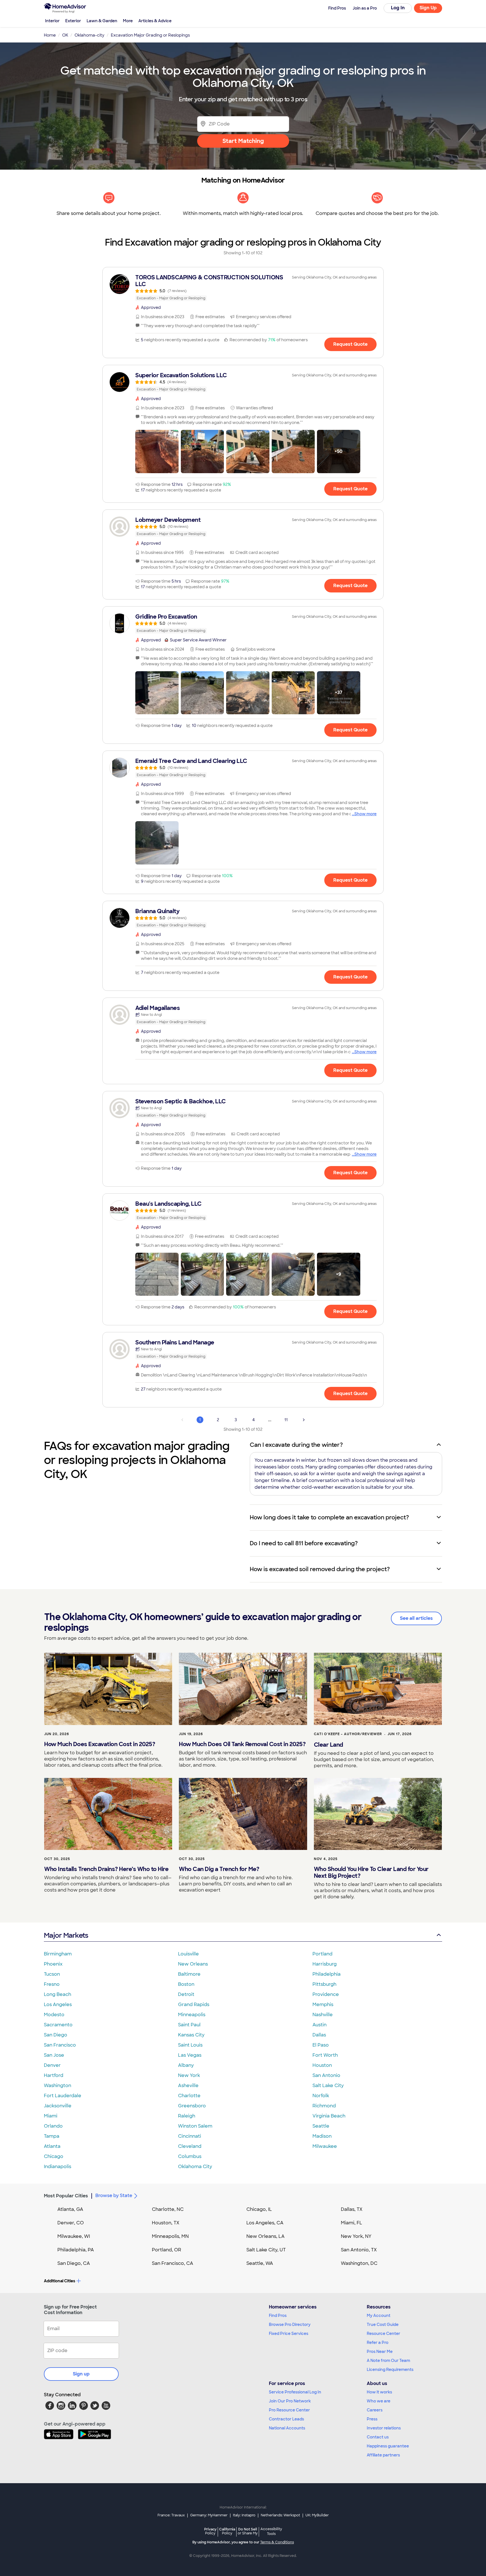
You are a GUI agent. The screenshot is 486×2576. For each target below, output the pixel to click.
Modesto (54, 2015)
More (128, 21)
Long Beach (58, 1994)
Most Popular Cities (66, 2196)
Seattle (321, 2126)
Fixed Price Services (289, 2334)
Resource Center (383, 2334)
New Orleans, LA (265, 2236)
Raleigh (187, 2116)
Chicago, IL (259, 2209)
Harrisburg (325, 1964)
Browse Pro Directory (290, 2325)
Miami (51, 2116)
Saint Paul (189, 2025)
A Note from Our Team (388, 2361)
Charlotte (189, 2096)
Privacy (210, 2531)
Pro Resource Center (289, 2410)
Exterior (73, 21)
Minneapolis (192, 2015)
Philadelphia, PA (76, 2250)
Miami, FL (352, 2223)
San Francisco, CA (173, 2263)
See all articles (416, 1618)
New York (189, 2075)
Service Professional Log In (295, 2392)
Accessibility (271, 2532)
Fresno (52, 1984)
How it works (379, 2392)
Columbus (190, 2156)
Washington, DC (359, 2263)
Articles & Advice (155, 21)
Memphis (323, 2005)
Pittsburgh (324, 1984)
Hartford (54, 2075)
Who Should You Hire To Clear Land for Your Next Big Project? (371, 1872)
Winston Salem (195, 2126)
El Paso (321, 2045)
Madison (322, 2136)
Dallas (319, 2035)
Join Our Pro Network (290, 2401)
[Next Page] (304, 1420)
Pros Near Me (380, 2352)
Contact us (378, 2437)
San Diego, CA (74, 2263)
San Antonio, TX (359, 2250)
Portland (322, 1954)
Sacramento (58, 2025)
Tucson (52, 1974)
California (227, 2531)
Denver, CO (71, 2223)
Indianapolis (58, 2167)
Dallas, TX (352, 2209)
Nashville (323, 2015)
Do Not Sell (248, 2531)
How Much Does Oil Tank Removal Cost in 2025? (242, 1744)
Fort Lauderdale (63, 2096)
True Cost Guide (383, 2325)
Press (372, 2419)
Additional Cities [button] (59, 2281)
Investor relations (384, 2428)
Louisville (188, 1954)
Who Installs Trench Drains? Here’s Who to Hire (106, 1869)
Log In (398, 8)
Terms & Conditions (277, 2542)
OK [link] (65, 35)
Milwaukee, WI (74, 2236)
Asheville (188, 2086)
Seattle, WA (260, 2263)
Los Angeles (58, 2005)
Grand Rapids (194, 2005)
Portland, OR (166, 2250)
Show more (365, 814)
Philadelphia (327, 1974)
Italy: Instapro (244, 2515)
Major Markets (66, 1935)
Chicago (54, 2156)
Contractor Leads (286, 2419)
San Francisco (60, 2045)
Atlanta (52, 2146)
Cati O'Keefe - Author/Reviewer (348, 1734)
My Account (379, 2316)
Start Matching (243, 141)
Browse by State (114, 2196)
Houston (322, 2065)
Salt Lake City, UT (266, 2250)
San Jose (54, 2055)
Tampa (52, 2136)
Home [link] (50, 35)
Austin (319, 2025)
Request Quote (350, 344)
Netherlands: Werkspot (280, 2515)
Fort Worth (325, 2055)
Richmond (324, 2106)
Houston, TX (166, 2223)
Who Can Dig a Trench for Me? (219, 1869)
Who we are (379, 2401)
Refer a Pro (378, 2343)
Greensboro (192, 2106)
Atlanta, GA (70, 2209)
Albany (186, 2065)
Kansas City (191, 2035)
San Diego (56, 2035)
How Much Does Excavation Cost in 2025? (100, 1744)
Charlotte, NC (168, 2209)
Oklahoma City (195, 2167)
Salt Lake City (328, 2086)
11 (286, 1420)
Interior (52, 21)
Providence (326, 1994)
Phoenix (53, 1964)
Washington (58, 2086)
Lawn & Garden (102, 21)
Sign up (81, 2374)
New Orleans (193, 1964)
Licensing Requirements (390, 2370)
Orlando (53, 2126)
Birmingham (58, 1954)
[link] (243, 288)
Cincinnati (190, 2136)
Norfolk (321, 2096)
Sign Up (428, 8)
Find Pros (278, 2316)
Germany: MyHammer (209, 2515)
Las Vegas (190, 2055)
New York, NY (356, 2236)
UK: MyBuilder (317, 2515)
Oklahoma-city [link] (89, 35)
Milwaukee (325, 2146)
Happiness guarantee (388, 2446)
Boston (186, 1984)
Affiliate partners (383, 2455)
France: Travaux (171, 2515)
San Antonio (326, 2075)
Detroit (186, 1994)
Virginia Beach (329, 2116)
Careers (375, 2410)
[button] (157, 452)
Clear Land (328, 1745)
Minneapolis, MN (170, 2236)
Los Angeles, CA (265, 2223)
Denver (52, 2065)
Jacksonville (58, 2106)
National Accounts (287, 2428)
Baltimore (189, 1974)
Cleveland (190, 2146)
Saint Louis (190, 2045)
